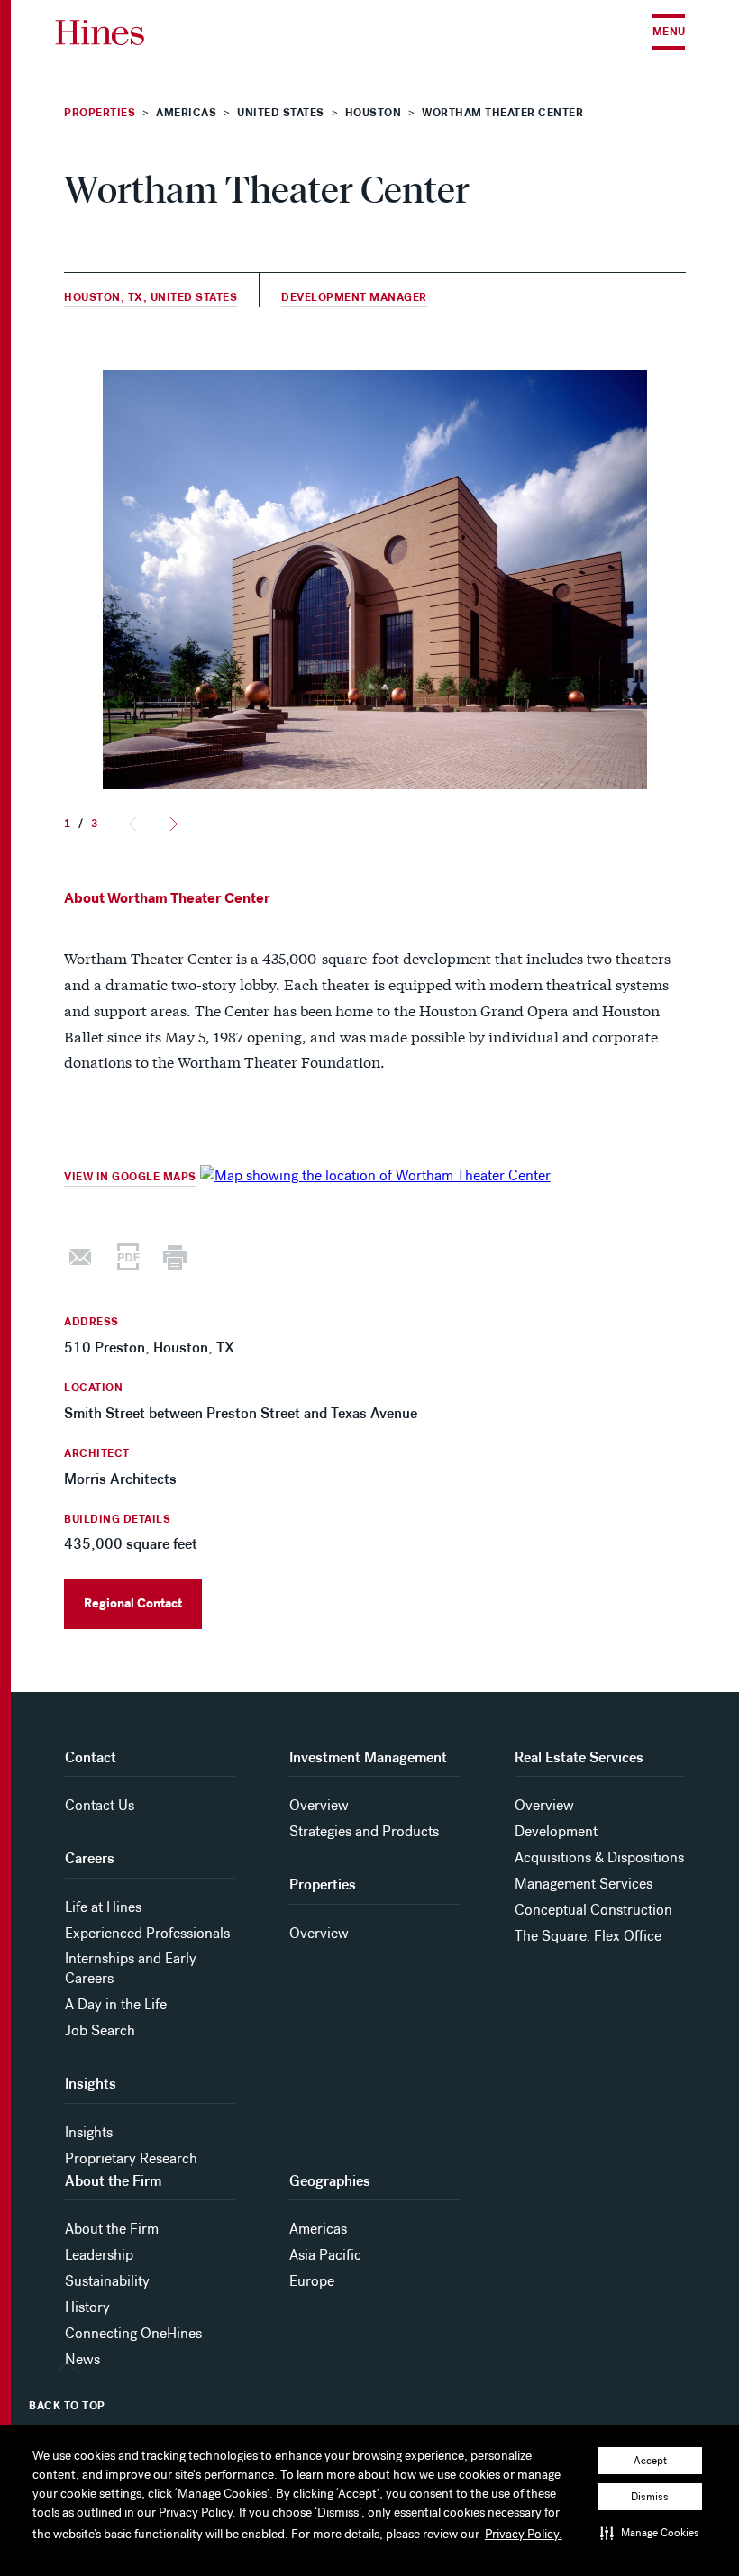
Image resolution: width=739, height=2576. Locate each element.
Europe (312, 2281)
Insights (89, 2132)
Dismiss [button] (650, 2497)
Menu (669, 32)
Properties (100, 113)
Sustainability (107, 2281)
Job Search (100, 2030)
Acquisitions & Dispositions (599, 1857)
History (87, 2307)
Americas (318, 2229)
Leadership (99, 2255)
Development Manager (354, 298)
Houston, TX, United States (151, 298)
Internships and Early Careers (131, 1968)
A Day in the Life (116, 2004)
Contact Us (100, 1805)
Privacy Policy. (524, 2534)
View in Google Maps (130, 1177)
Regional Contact (133, 1603)
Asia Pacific (325, 2255)
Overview (319, 1805)
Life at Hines (103, 1907)
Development (556, 1831)
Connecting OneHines (133, 2333)
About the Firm (112, 2229)
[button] (650, 2533)
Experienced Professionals (147, 1933)
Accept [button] (650, 2461)
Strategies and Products (364, 1831)
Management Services (584, 1884)
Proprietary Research (131, 2158)
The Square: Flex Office (588, 1936)
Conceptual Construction (593, 1910)
